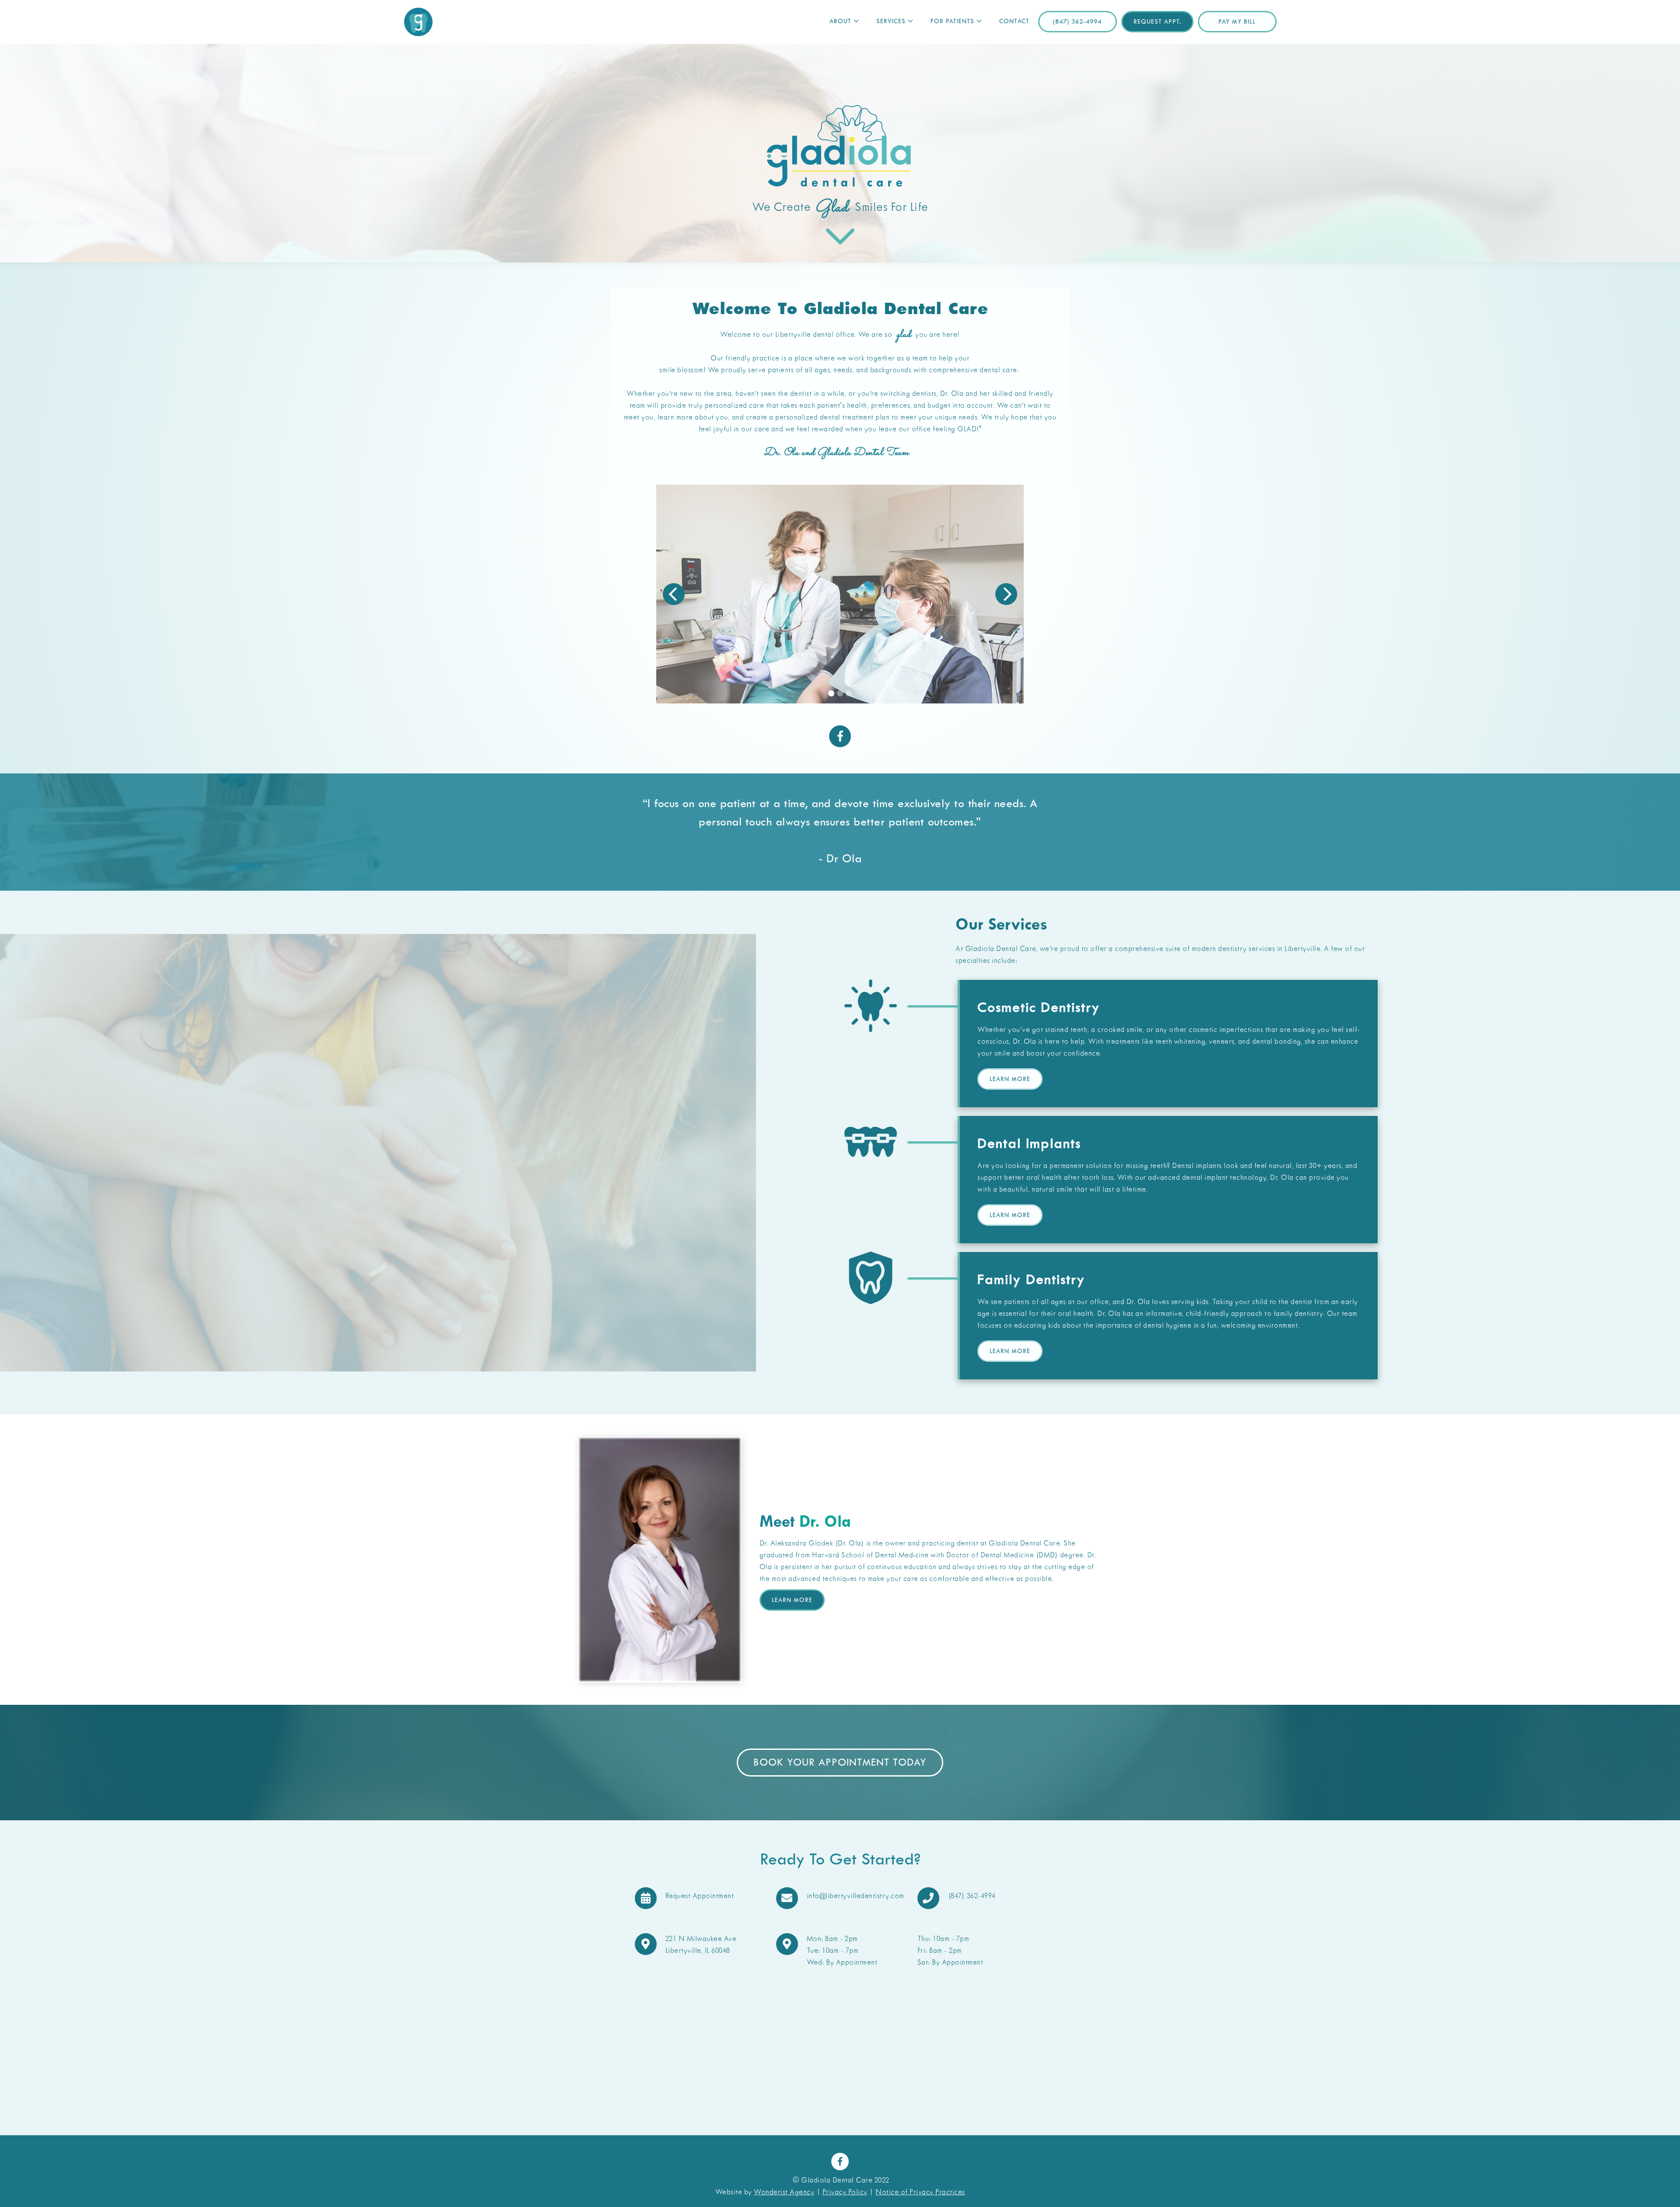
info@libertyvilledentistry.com (856, 1896)
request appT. (1157, 22)
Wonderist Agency (784, 2192)
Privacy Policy (845, 2192)
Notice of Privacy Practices (920, 2192)
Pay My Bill (1237, 22)
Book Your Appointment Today (840, 1763)
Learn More (1010, 1079)
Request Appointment (700, 1896)
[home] (419, 22)
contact (1014, 22)
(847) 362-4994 (1077, 22)
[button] (844, 22)
